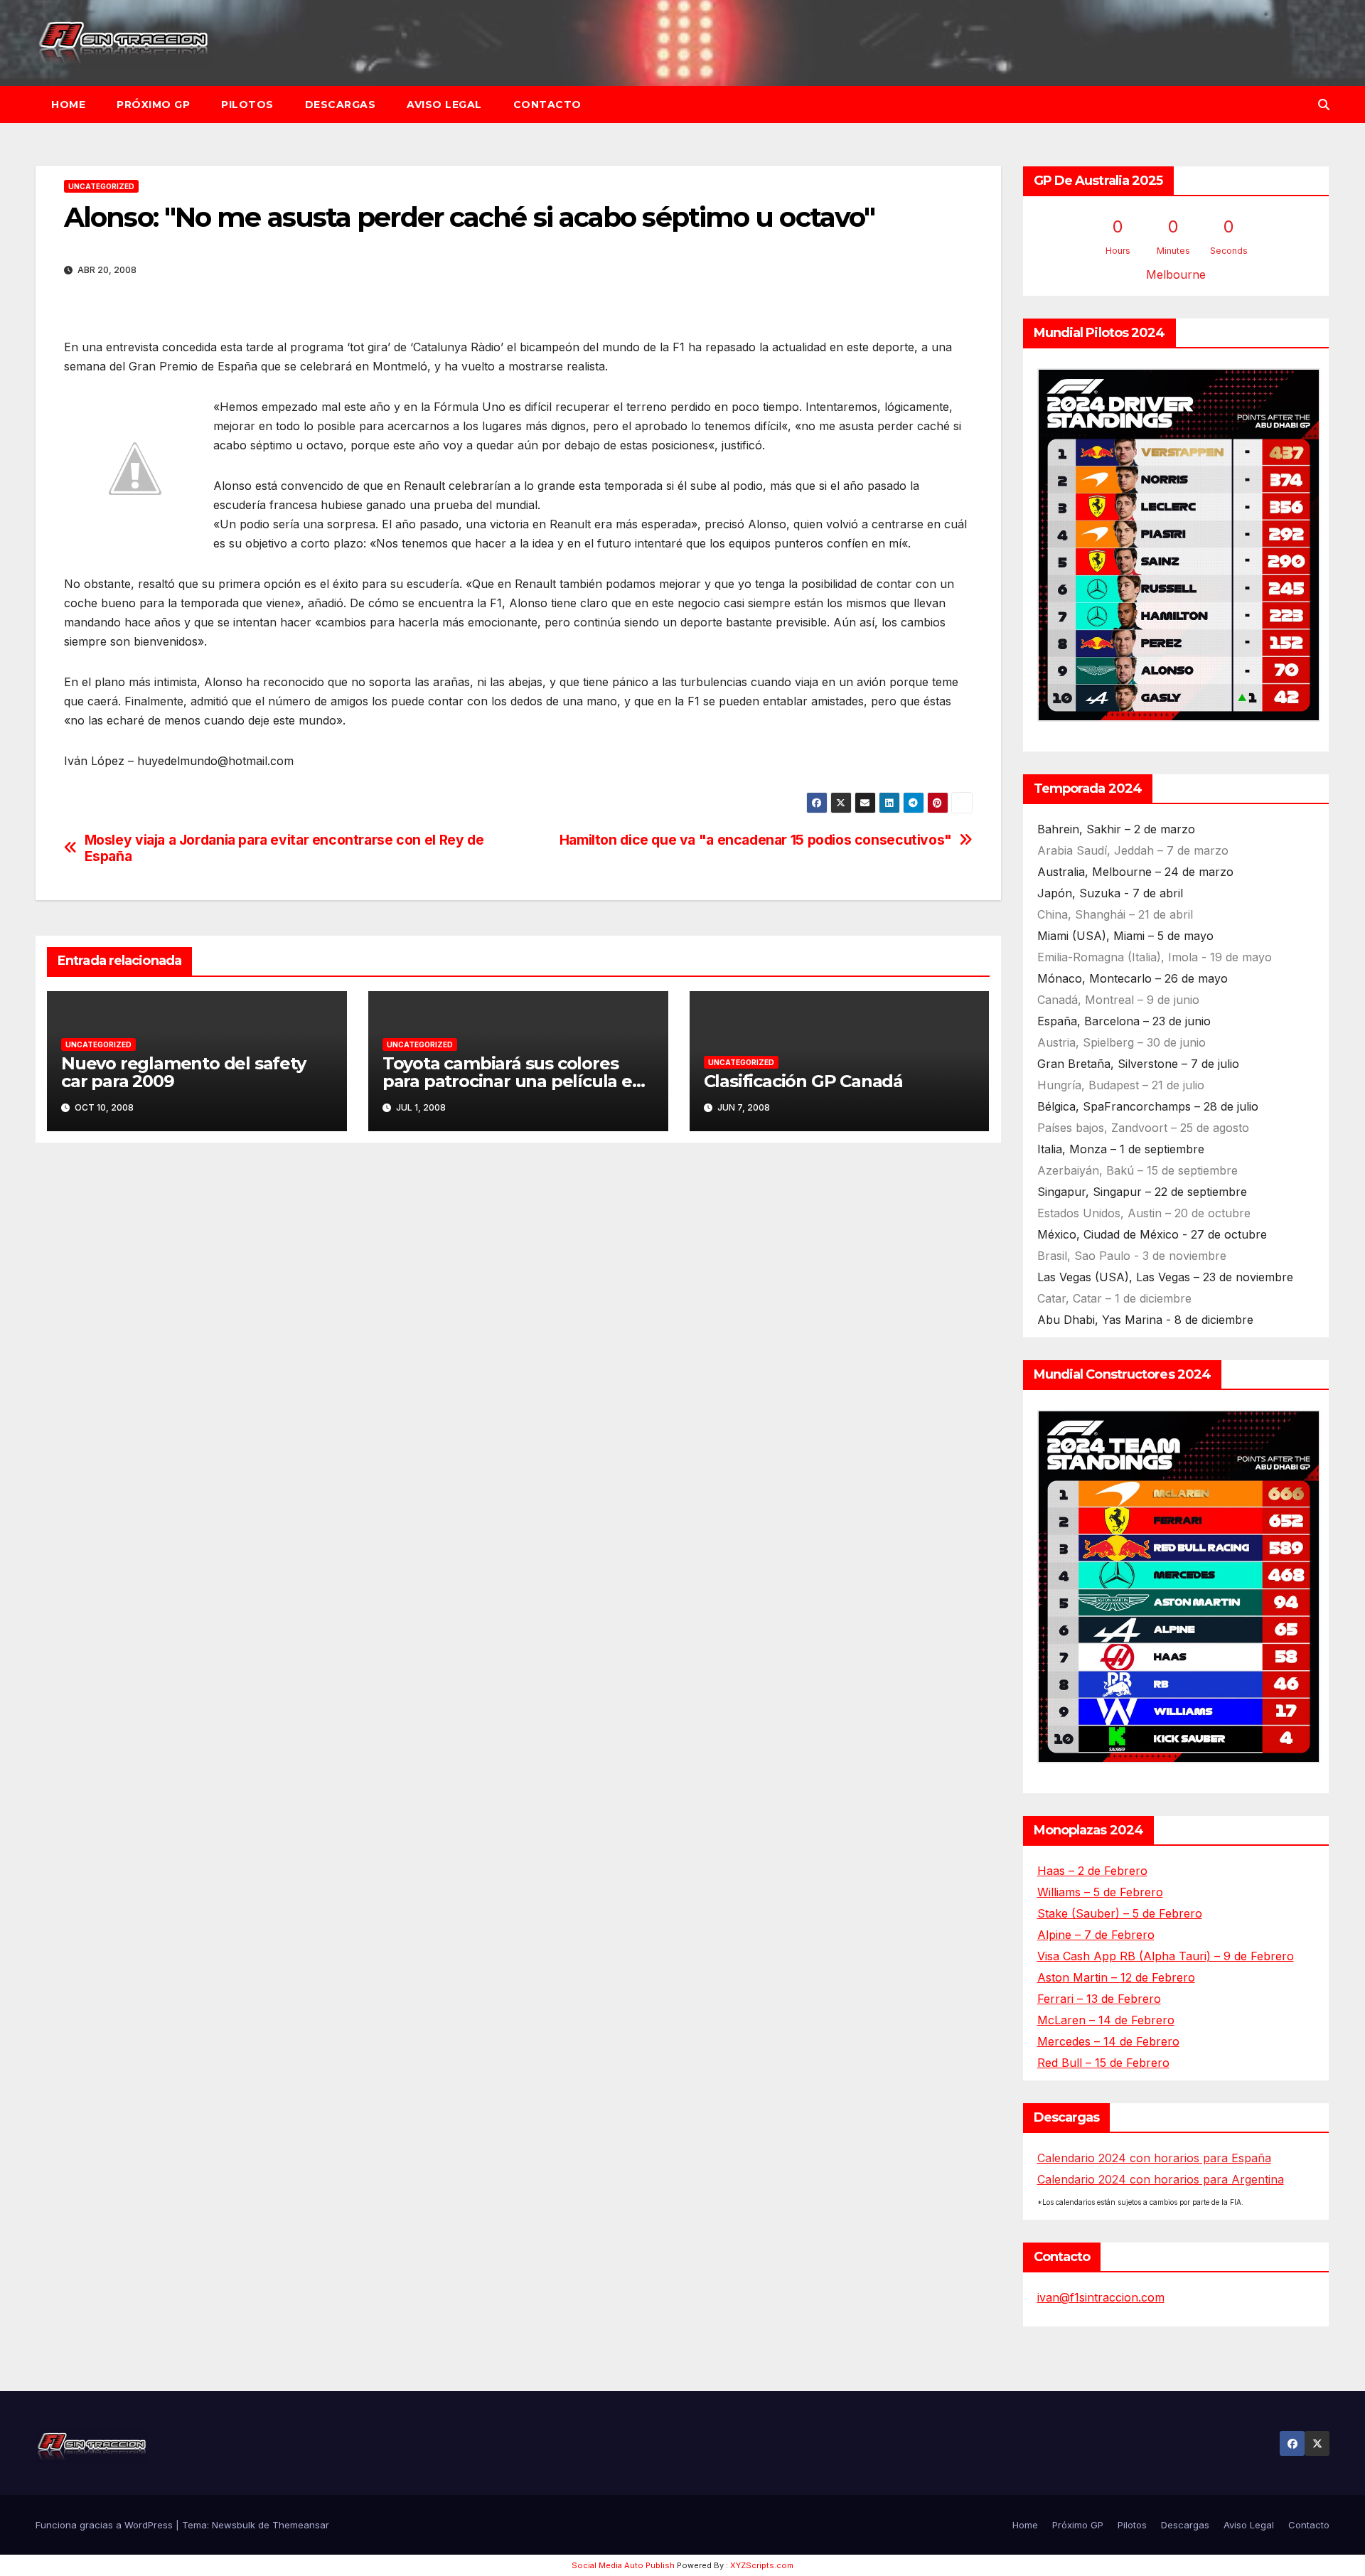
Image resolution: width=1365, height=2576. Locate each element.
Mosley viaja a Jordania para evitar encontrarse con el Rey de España (284, 848)
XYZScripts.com (762, 2565)
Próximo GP (153, 105)
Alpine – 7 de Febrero (1096, 1935)
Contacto (547, 105)
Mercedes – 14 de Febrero (1108, 2041)
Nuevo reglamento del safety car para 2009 (183, 1072)
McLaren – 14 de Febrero (1106, 2020)
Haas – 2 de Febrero (1092, 1871)
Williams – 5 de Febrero (1100, 1892)
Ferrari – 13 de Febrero (1099, 1999)
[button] (1324, 105)
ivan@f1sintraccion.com (1101, 2297)
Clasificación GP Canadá (803, 1081)
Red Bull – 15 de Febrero (1103, 2063)
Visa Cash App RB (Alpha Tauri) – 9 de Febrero (1166, 1956)
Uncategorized (101, 186)
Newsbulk (234, 2525)
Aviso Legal (444, 105)
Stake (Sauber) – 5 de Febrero (1120, 1913)
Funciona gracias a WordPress (106, 2525)
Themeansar (301, 2525)
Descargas (341, 105)
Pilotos (247, 105)
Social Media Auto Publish (623, 2565)
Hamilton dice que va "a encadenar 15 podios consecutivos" (756, 840)
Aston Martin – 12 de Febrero (1116, 1977)
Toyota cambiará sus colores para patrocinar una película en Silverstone (513, 1081)
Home (68, 105)
